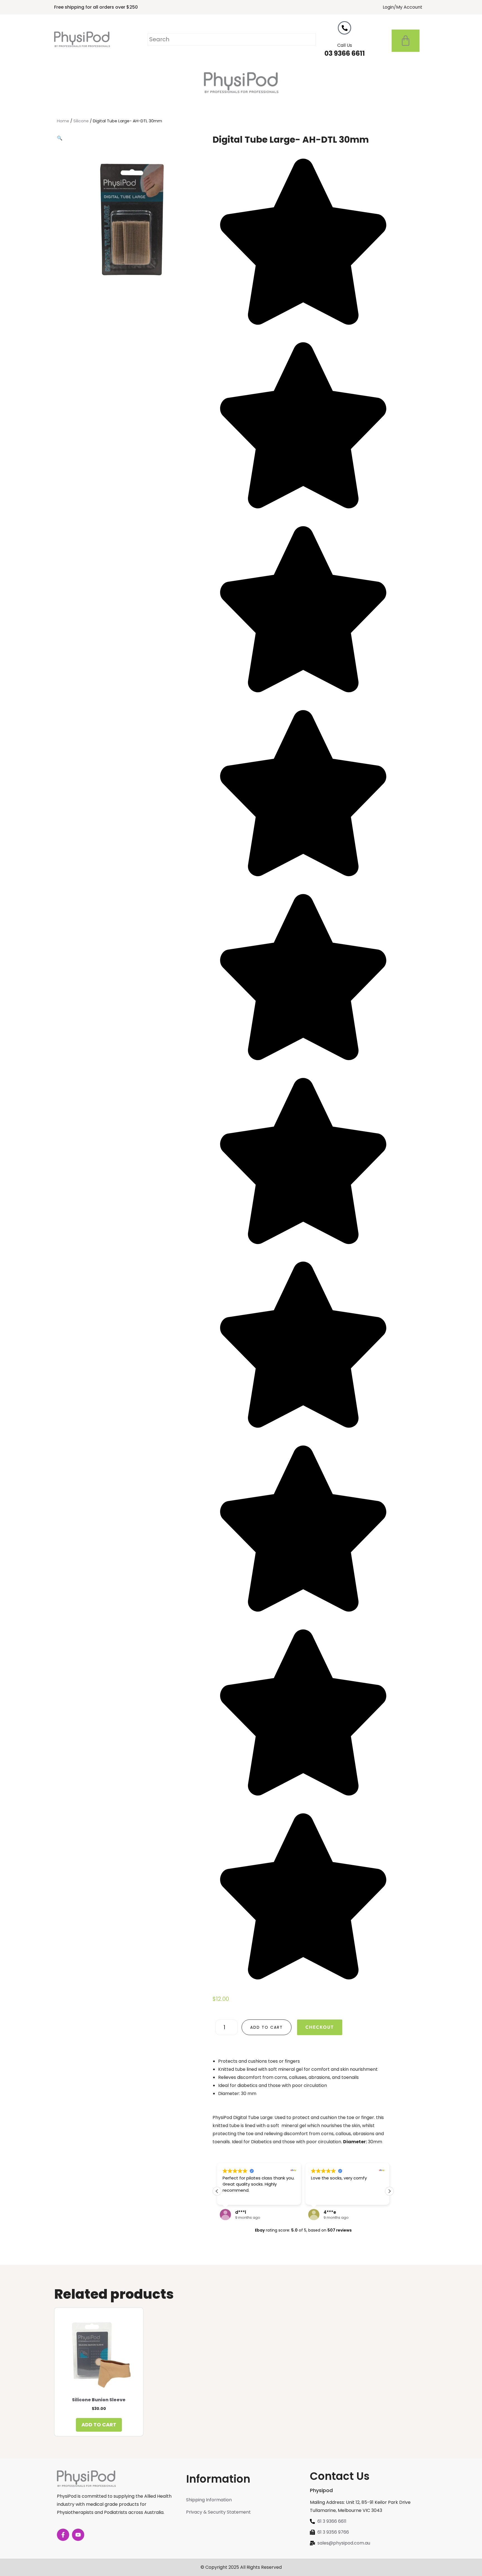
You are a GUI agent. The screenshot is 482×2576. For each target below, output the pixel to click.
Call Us (345, 45)
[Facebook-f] (63, 2535)
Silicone (81, 121)
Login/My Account (403, 7)
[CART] (406, 41)
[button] (60, 138)
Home (63, 121)
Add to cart (267, 2027)
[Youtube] (78, 2535)
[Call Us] (344, 28)
